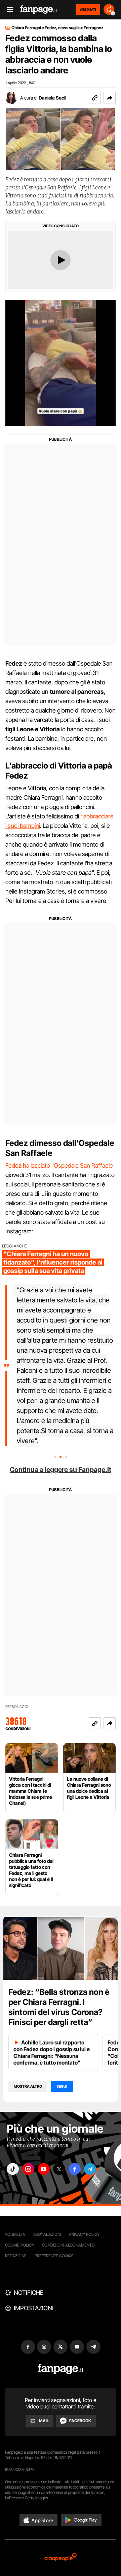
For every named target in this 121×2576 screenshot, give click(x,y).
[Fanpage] (61, 2369)
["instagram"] (28, 2169)
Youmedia (15, 2234)
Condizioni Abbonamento (68, 2245)
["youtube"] (44, 2169)
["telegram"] (90, 2169)
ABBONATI (88, 9)
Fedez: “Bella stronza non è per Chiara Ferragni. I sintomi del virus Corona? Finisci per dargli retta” (59, 2007)
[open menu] (8, 10)
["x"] (59, 2169)
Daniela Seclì (52, 98)
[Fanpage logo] (39, 10)
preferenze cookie (54, 2256)
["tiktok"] (13, 2169)
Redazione (16, 2256)
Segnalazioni (47, 2234)
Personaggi (17, 1707)
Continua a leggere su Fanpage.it (61, 1470)
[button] (110, 98)
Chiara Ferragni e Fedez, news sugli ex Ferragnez (57, 28)
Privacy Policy (84, 2234)
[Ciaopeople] (61, 2558)
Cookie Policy (19, 2245)
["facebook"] (75, 2169)
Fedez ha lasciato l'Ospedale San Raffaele (59, 1166)
